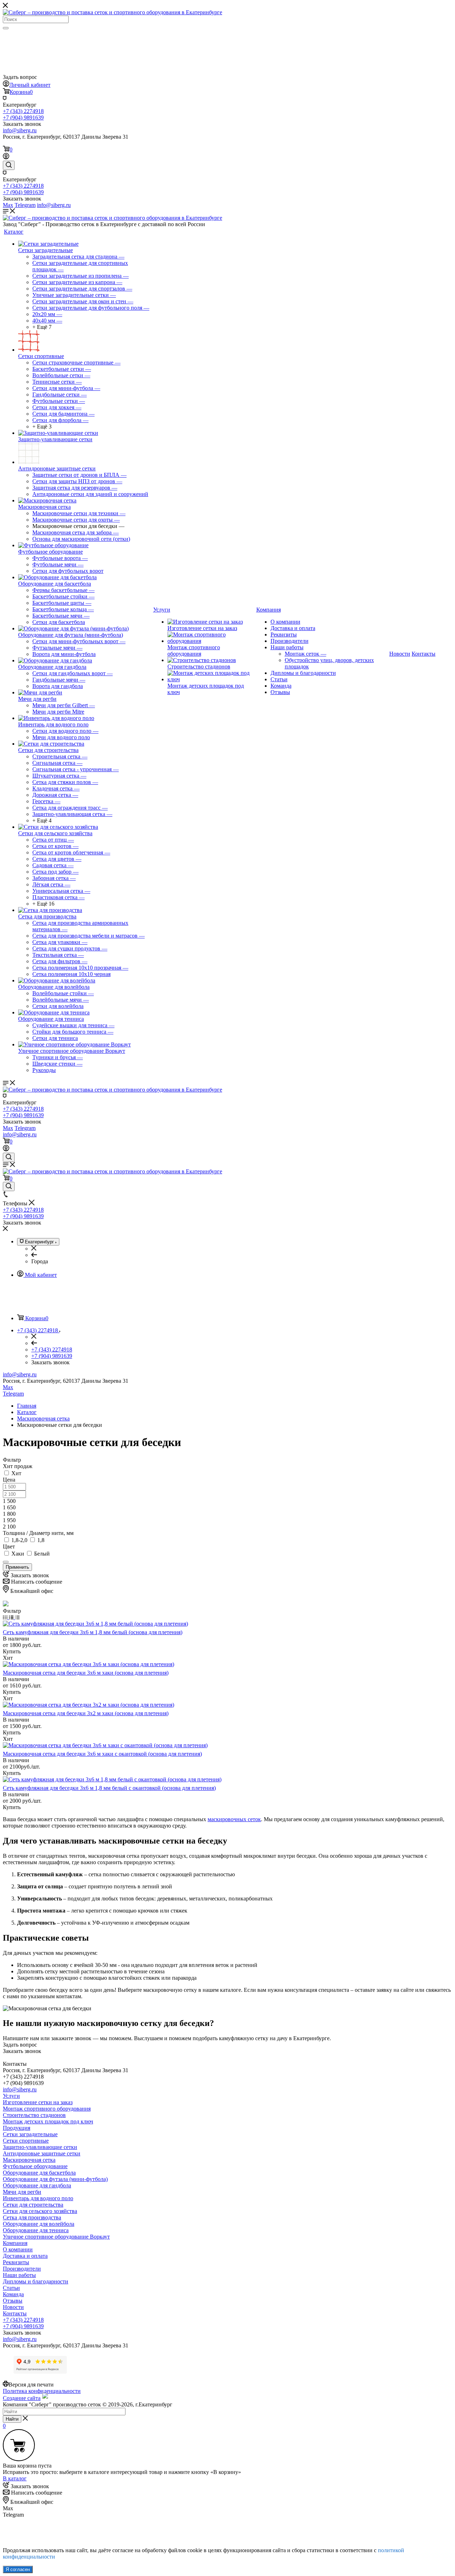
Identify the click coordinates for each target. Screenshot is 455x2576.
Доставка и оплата (293, 628)
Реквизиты (284, 634)
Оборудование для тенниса (51, 1019)
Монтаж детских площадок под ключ (48, 2121)
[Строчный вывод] (12, 1617)
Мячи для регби (37, 699)
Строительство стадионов (199, 666)
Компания (15, 2243)
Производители (290, 641)
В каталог (15, 2478)
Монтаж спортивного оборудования (194, 650)
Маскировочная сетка (44, 507)
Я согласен (18, 2569)
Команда (281, 686)
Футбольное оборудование (50, 552)
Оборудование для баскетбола (55, 584)
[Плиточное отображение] (6, 1617)
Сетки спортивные (41, 356)
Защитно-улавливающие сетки (55, 439)
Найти (12, 2419)
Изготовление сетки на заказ (202, 628)
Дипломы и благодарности (303, 673)
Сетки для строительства (48, 750)
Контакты (15, 2313)
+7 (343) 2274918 (23, 111)
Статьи (279, 679)
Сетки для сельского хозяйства (55, 833)
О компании (285, 622)
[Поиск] (6, 28)
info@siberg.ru (20, 1374)
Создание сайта (22, 2398)
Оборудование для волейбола (54, 987)
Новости (13, 2307)
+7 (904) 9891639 (23, 118)
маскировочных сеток (234, 1819)
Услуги (11, 2096)
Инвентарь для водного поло (53, 724)
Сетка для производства (47, 916)
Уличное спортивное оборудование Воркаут (72, 1051)
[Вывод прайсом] (17, 1617)
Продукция (17, 2128)
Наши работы (287, 647)
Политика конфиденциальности (42, 2391)
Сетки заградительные (45, 250)
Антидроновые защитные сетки (57, 468)
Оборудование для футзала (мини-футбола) (71, 635)
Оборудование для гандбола (52, 667)
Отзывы (280, 692)
